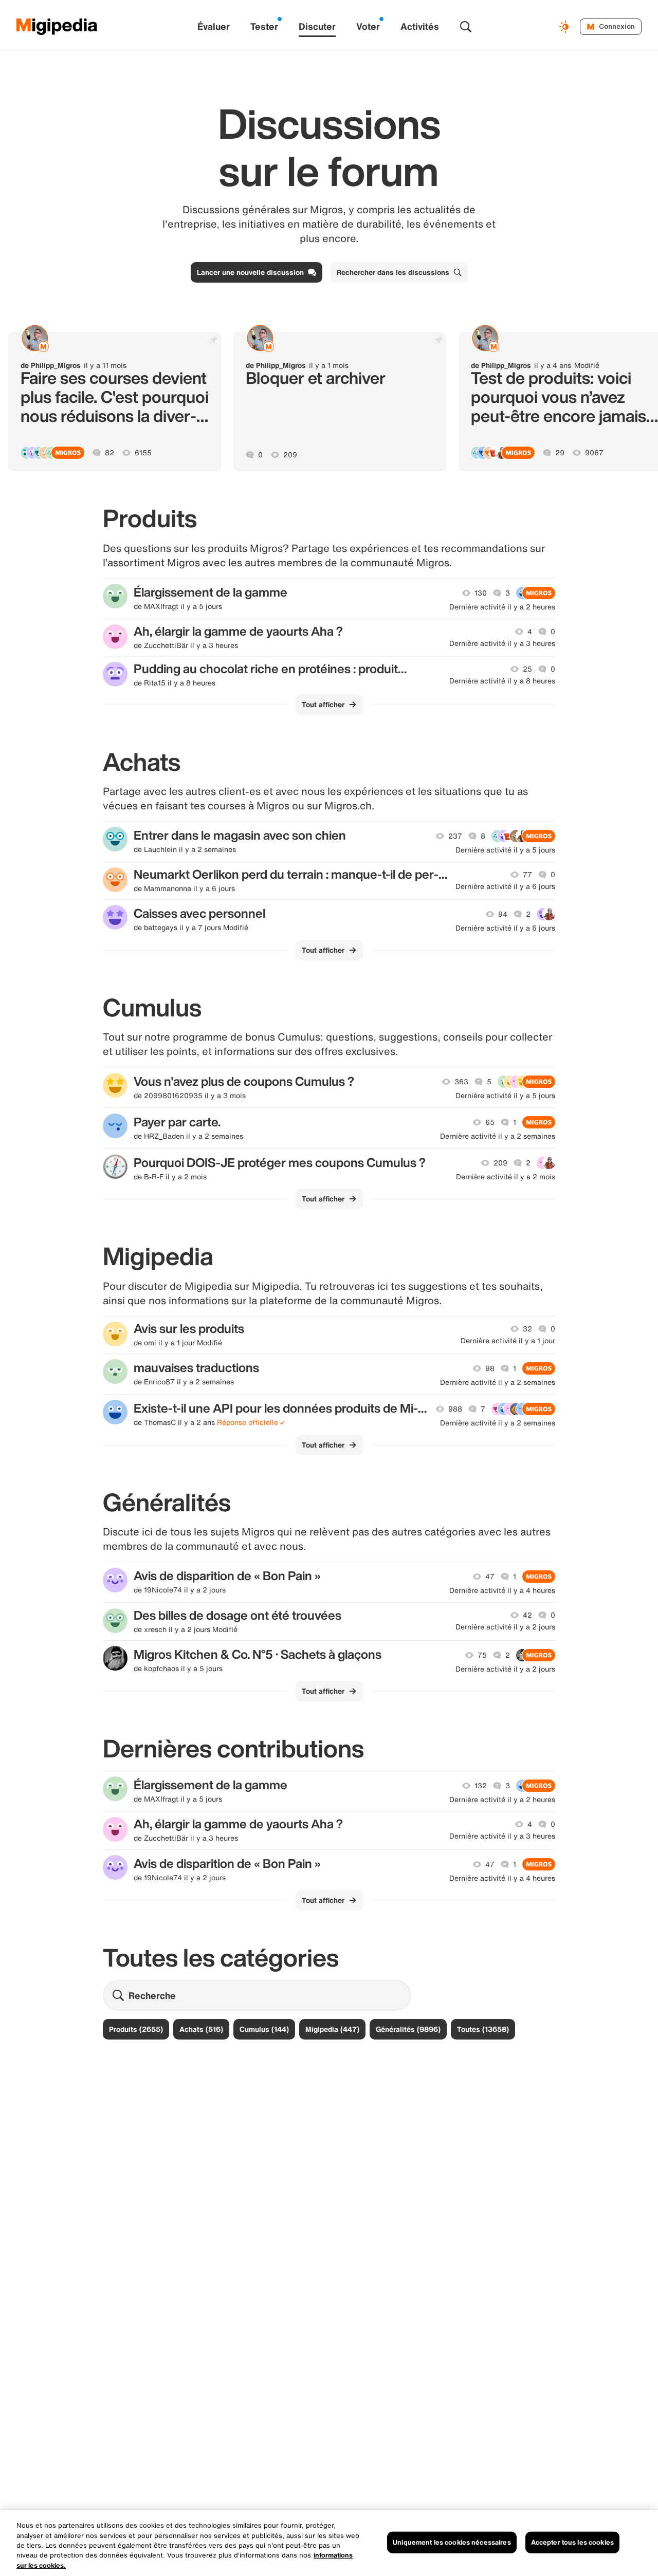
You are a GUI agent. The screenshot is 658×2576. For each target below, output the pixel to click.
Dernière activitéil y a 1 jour (508, 1341)
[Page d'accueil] (57, 27)
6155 (143, 453)
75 (482, 1655)
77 (527, 875)
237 (455, 836)
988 (455, 1409)
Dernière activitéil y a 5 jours (505, 850)
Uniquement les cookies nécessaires (452, 2542)
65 (490, 1122)
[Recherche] (466, 27)
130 (481, 593)
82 (109, 453)
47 (490, 1577)
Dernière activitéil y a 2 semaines (498, 1136)
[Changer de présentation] (565, 27)
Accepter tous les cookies (572, 2542)
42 (527, 1615)
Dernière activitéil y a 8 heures (502, 681)
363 (461, 1082)
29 (560, 453)
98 (490, 1368)
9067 (594, 453)
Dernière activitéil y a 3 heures (502, 643)
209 (290, 455)
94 (503, 914)
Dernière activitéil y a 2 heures (502, 607)
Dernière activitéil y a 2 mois (506, 1177)
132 (481, 1786)
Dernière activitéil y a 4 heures (502, 1590)
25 (527, 669)
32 (527, 1329)
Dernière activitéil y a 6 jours (505, 886)
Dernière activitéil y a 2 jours (505, 1627)
